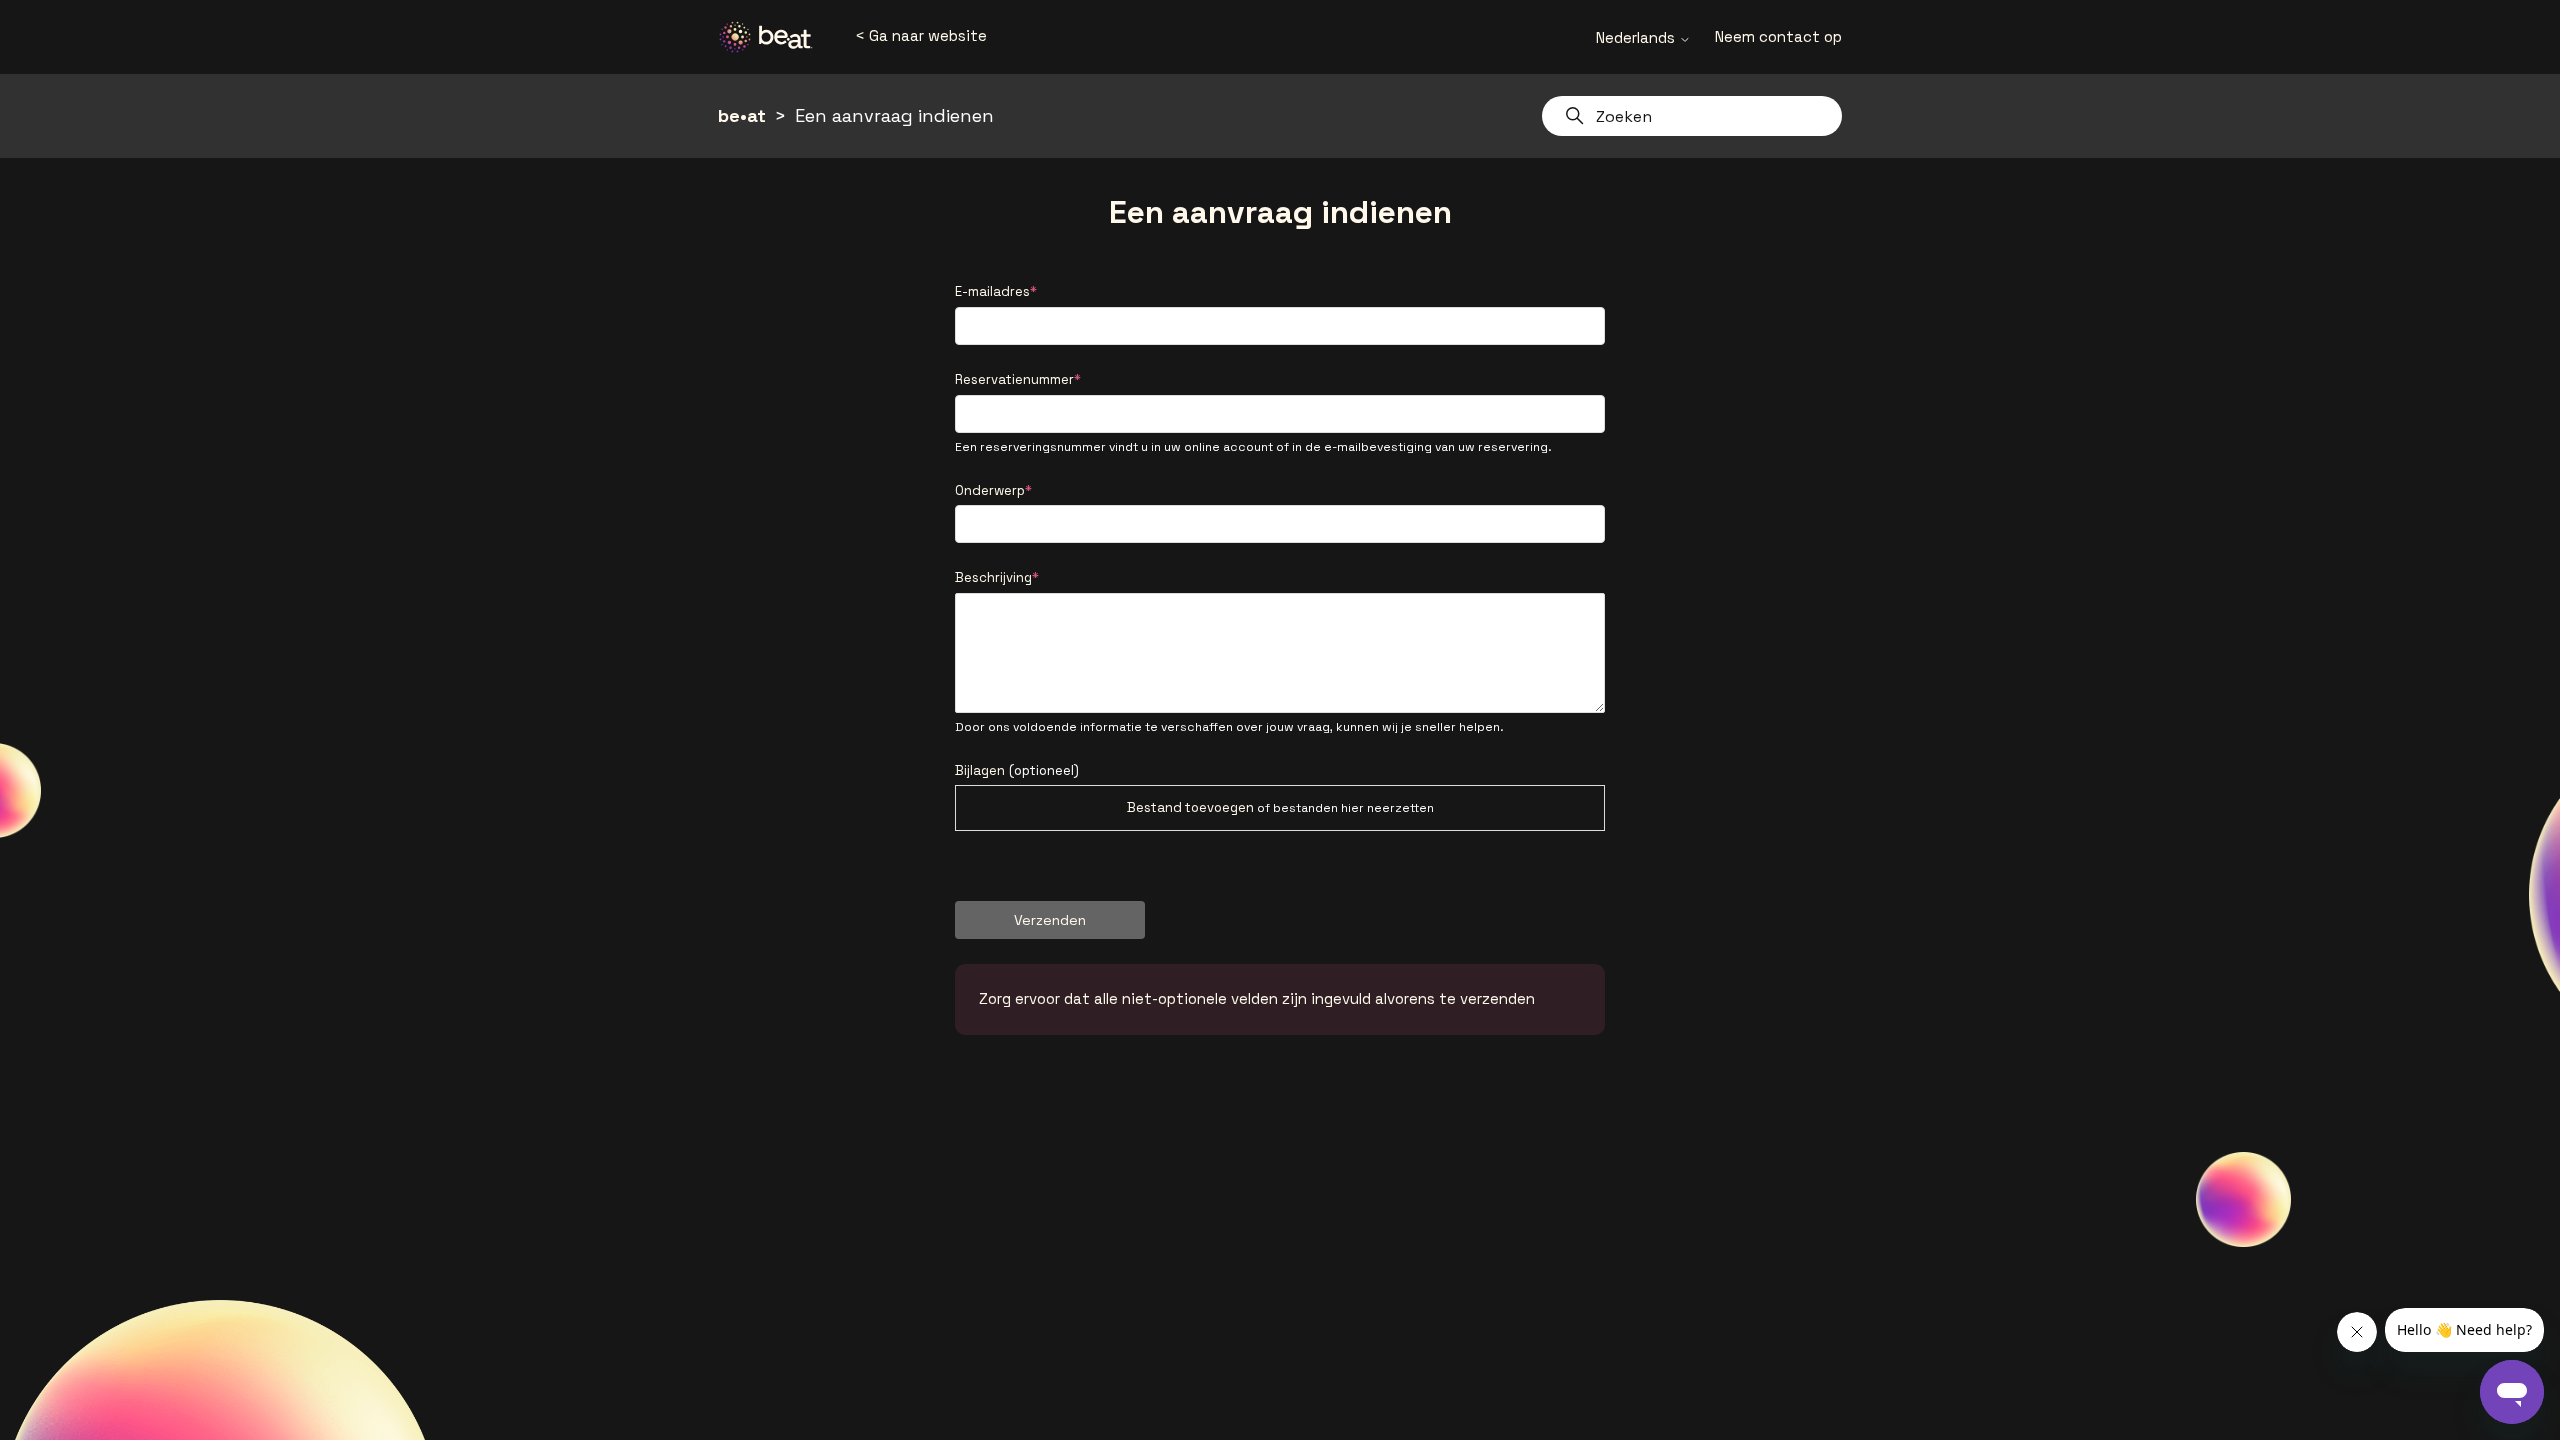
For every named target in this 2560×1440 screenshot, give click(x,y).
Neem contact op (1778, 36)
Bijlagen (1017, 770)
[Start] (773, 37)
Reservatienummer (1014, 379)
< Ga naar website (921, 35)
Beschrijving (993, 577)
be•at (742, 115)
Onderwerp (990, 490)
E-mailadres (992, 291)
